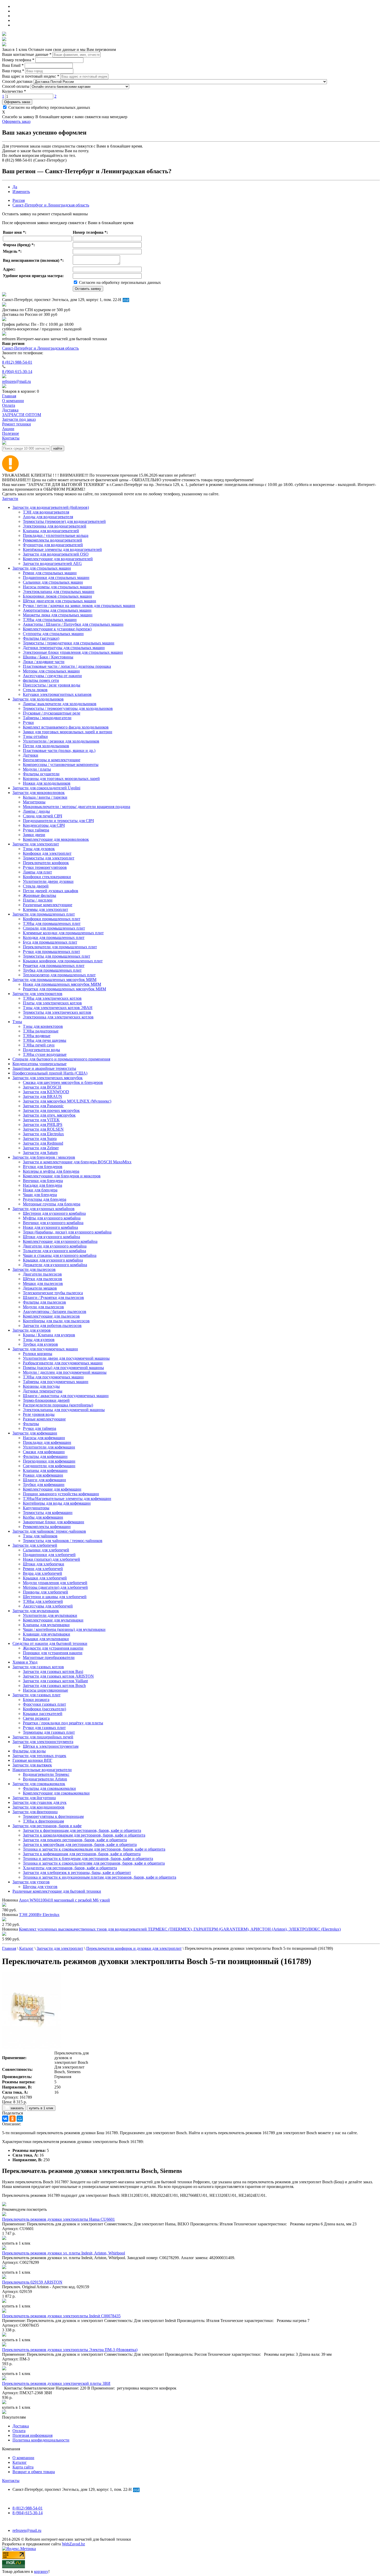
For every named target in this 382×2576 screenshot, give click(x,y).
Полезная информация (32, 2435)
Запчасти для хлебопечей (35, 1545)
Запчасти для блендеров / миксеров (44, 1157)
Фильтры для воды (29, 1751)
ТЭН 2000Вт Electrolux (39, 1915)
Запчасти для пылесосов (34, 1269)
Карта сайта (23, 2467)
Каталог (20, 2462)
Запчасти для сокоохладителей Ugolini (46, 788)
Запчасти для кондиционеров (38, 1807)
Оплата (19, 2431)
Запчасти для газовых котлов (38, 1667)
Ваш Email (13, 65)
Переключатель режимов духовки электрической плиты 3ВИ (56, 2383)
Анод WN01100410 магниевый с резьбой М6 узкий (64, 1900)
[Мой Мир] (20, 2119)
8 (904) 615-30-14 (17, 372)
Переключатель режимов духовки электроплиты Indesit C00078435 (61, 2316)
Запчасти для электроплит (36, 844)
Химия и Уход (25, 1662)
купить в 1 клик (41, 2108)
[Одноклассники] (12, 2119)
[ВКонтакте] (5, 2119)
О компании (23, 2458)
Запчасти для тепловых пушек (39, 1756)
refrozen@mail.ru (17, 381)
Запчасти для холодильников (38, 699)
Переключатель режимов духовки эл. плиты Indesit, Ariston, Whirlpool (64, 2253)
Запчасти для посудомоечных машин (45, 1349)
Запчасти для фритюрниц (35, 1812)
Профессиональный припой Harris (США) (50, 1073)
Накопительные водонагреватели (42, 1770)
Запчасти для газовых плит (37, 1695)
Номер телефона (18, 60)
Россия (19, 200)
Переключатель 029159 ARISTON (32, 2282)
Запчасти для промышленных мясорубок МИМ (54, 980)
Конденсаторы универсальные (39, 1064)
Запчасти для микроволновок (39, 793)
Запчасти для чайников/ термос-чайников (49, 1531)
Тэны (17, 1022)
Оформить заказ (17, 102)
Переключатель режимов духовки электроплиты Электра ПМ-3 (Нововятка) (70, 2350)
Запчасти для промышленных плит (44, 914)
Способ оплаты (16, 86)
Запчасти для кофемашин (35, 1433)
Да (15, 187)
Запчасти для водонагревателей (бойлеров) (51, 507)
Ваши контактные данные (27, 54)
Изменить (21, 192)
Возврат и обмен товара (34, 2472)
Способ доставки (17, 81)
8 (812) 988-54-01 (17, 362)
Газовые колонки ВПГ (32, 1760)
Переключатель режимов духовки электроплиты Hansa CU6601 (58, 2219)
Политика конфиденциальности (41, 2440)
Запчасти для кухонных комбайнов (44, 1209)
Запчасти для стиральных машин (42, 568)
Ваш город (13, 71)
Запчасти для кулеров (32, 1330)
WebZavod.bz (73, 2544)
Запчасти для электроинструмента (43, 1742)
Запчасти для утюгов (31, 1882)
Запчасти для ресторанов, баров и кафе (47, 1826)
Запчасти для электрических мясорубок (48, 1078)
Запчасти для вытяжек (32, 1765)
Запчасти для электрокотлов (37, 994)
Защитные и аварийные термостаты (44, 1068)
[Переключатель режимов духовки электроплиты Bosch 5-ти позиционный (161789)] (31, 2048)
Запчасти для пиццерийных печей (43, 1737)
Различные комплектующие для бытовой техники (57, 1891)
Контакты (11, 2481)
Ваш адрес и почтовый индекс (31, 76)
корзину (41, 2571)
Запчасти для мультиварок (36, 1611)
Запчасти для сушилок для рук (39, 1802)
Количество (14, 91)
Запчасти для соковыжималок (39, 1784)
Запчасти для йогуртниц (34, 1798)
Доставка (21, 2426)
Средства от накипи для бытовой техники (50, 1643)
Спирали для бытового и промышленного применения (61, 1059)
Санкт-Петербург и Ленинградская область (51, 205)
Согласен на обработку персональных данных (49, 107)
